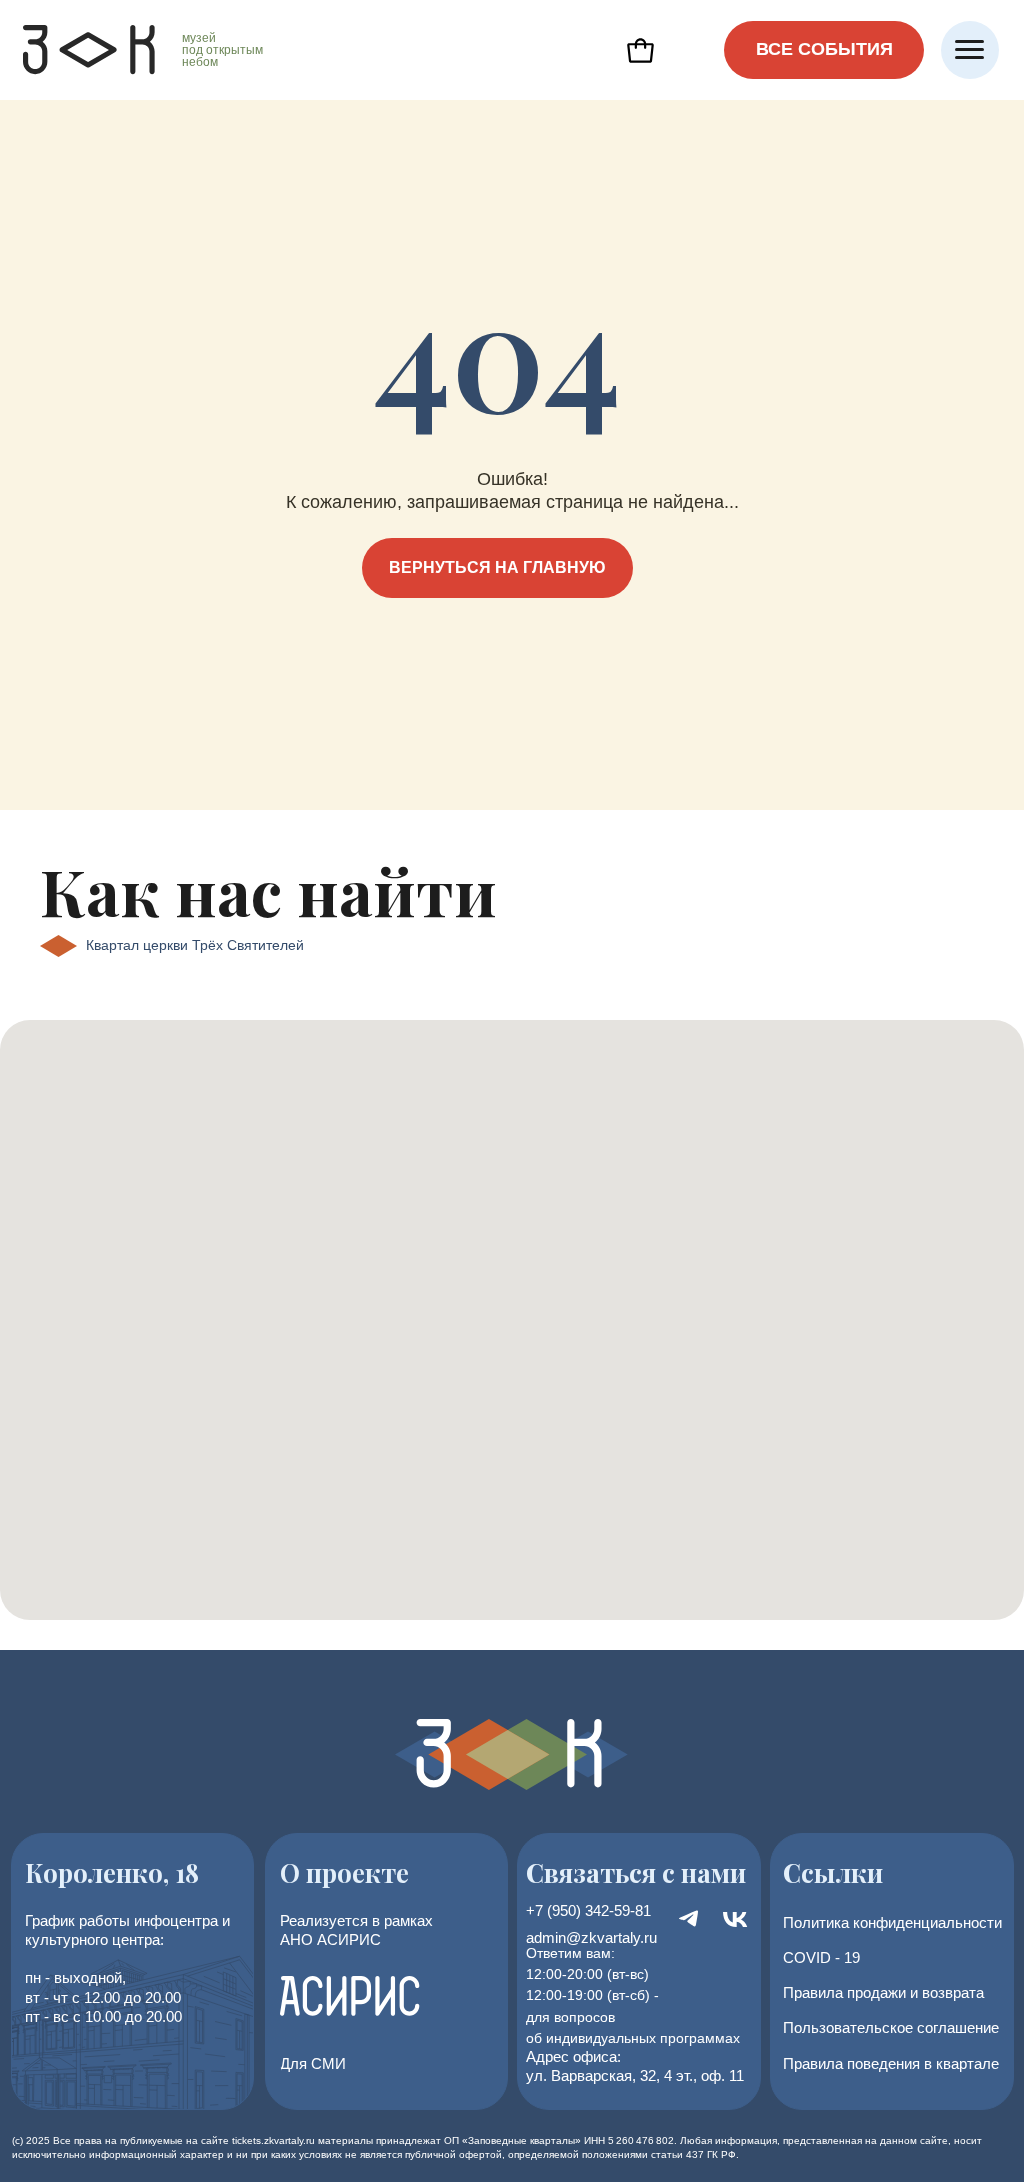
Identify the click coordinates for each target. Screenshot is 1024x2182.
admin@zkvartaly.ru (591, 1937)
